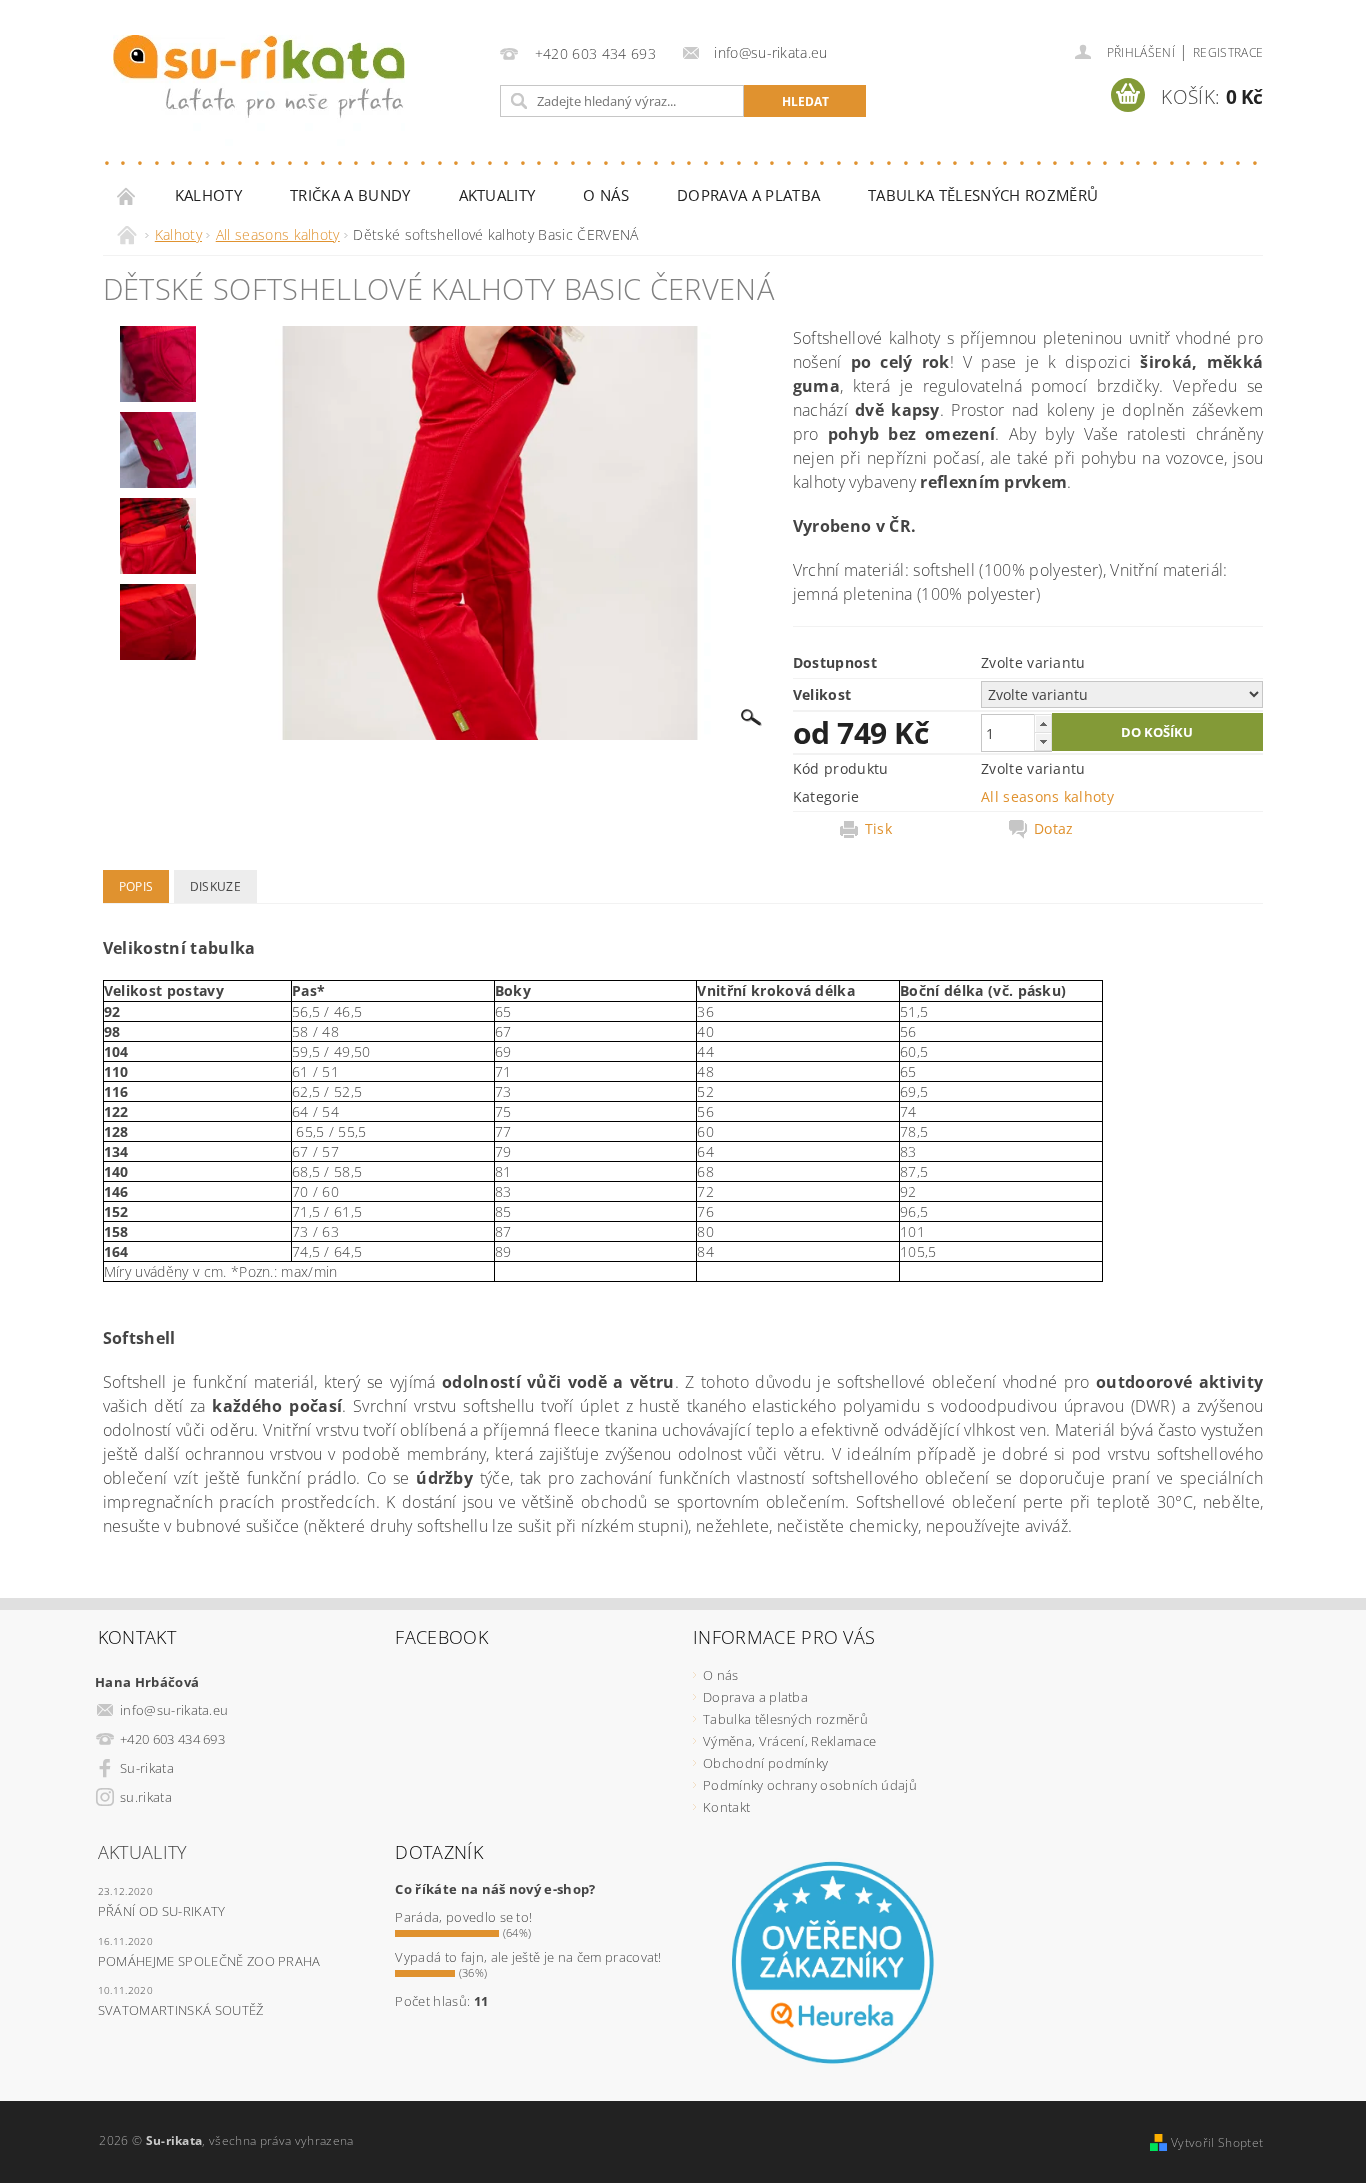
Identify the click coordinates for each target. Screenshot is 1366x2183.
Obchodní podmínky (765, 1763)
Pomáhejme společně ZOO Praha (209, 1961)
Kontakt (726, 1807)
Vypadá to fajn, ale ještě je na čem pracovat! (528, 1957)
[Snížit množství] (1043, 741)
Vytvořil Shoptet (1217, 2142)
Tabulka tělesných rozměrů (983, 195)
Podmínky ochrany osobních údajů (810, 1785)
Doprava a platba (748, 195)
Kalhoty (208, 195)
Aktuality (497, 195)
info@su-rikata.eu (174, 1710)
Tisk (878, 829)
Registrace (1228, 52)
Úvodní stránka (127, 195)
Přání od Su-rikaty (162, 1911)
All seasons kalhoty (1047, 796)
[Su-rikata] (259, 90)
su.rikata (146, 1797)
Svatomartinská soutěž (181, 2010)
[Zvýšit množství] (1043, 723)
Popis (136, 886)
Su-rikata (147, 1768)
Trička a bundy (350, 195)
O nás (606, 195)
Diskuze (215, 886)
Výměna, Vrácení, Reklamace (789, 1741)
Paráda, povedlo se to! (463, 1917)
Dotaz (1054, 829)
